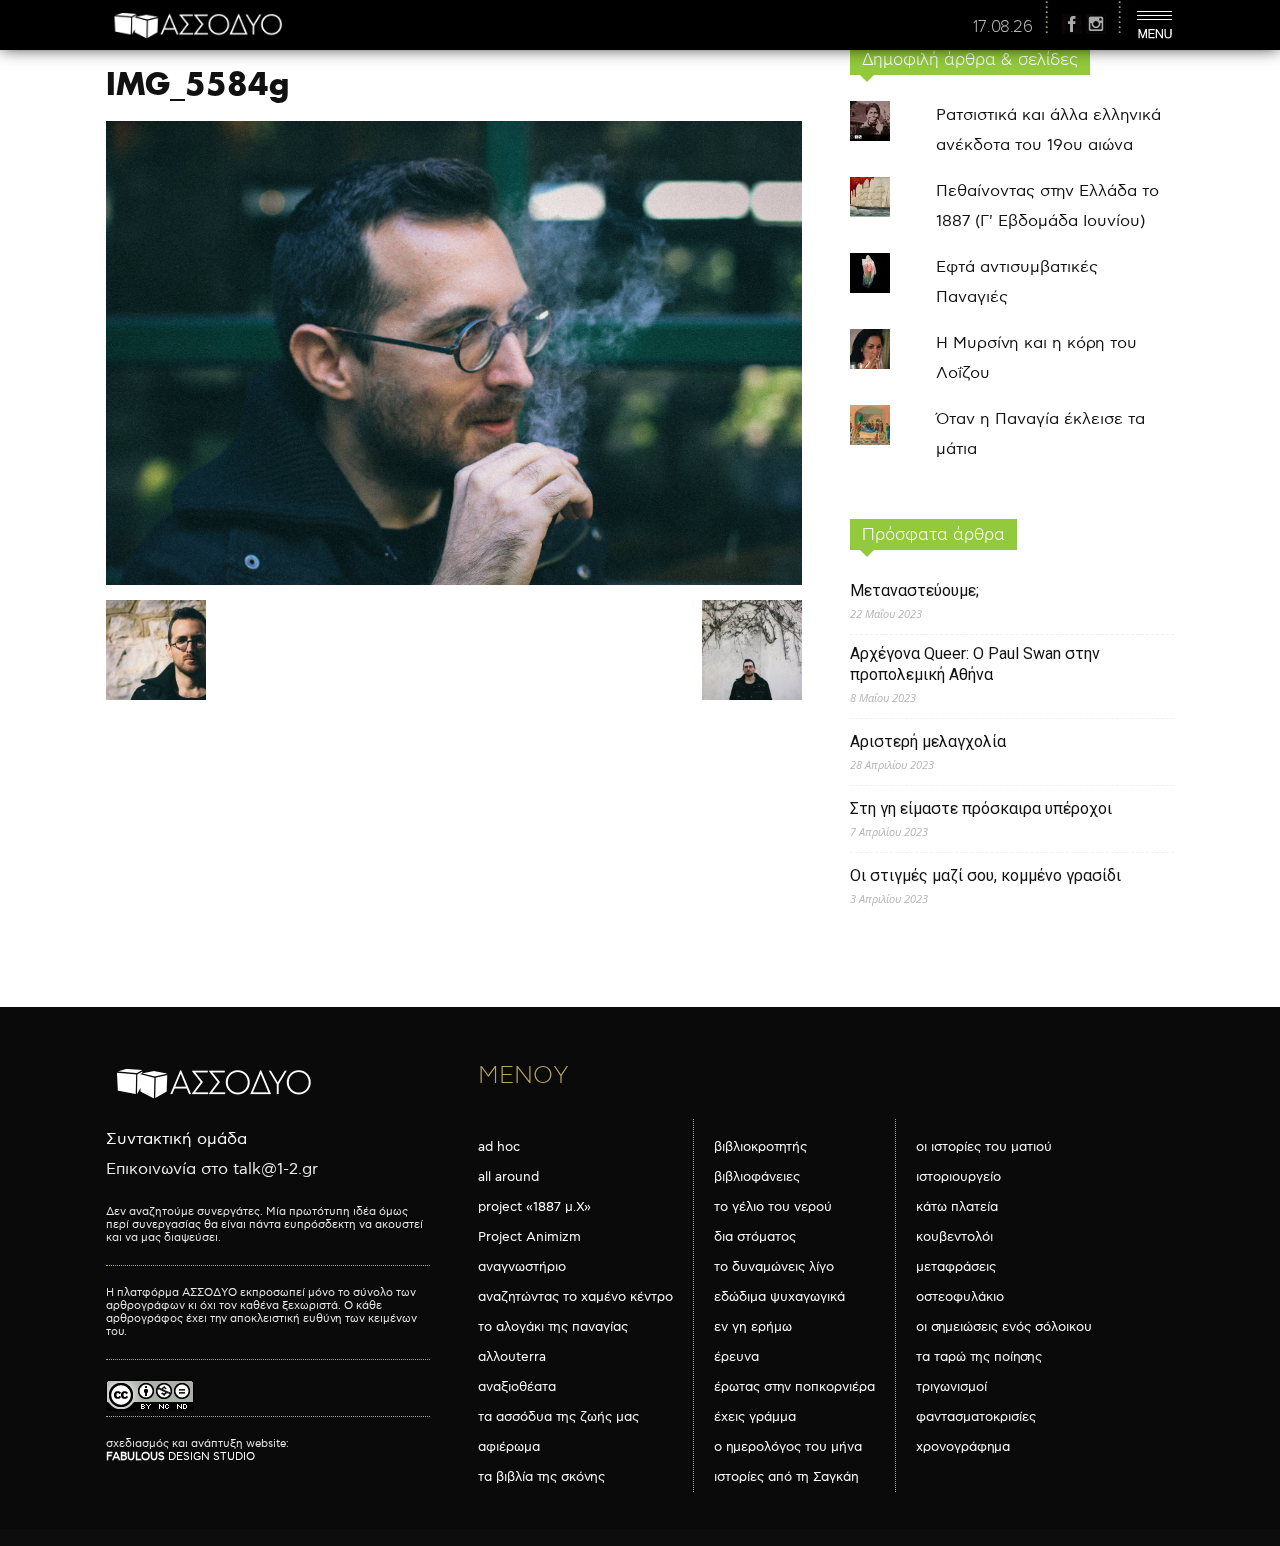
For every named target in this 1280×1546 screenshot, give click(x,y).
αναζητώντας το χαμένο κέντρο (575, 1297)
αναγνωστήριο (522, 1267)
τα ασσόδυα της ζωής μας (558, 1417)
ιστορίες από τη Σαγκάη (786, 1477)
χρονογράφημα (963, 1447)
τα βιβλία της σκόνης (541, 1477)
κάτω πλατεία (957, 1207)
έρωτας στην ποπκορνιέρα (794, 1387)
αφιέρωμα (509, 1447)
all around (508, 1177)
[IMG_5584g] (454, 580)
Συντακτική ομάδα (176, 1139)
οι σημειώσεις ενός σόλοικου (1004, 1327)
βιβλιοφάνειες (757, 1177)
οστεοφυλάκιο (960, 1297)
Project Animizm (529, 1237)
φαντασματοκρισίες (976, 1417)
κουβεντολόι (954, 1237)
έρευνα (736, 1357)
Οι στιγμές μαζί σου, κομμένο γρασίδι (985, 875)
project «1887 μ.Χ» (534, 1207)
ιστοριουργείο (958, 1177)
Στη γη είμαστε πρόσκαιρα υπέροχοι (981, 808)
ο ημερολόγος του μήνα (788, 1447)
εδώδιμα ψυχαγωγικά (779, 1297)
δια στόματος (755, 1237)
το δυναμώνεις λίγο (774, 1267)
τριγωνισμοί (951, 1387)
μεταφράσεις (956, 1267)
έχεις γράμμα (755, 1417)
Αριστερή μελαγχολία (928, 741)
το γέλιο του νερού (773, 1207)
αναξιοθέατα (517, 1387)
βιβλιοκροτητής (760, 1147)
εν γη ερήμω (753, 1327)
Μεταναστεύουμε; (914, 590)
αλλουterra (512, 1357)
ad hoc (499, 1147)
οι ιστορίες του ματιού (984, 1147)
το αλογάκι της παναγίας (553, 1327)
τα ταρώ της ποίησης (979, 1357)
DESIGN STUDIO (180, 1456)
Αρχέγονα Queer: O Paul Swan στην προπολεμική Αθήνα (975, 664)
